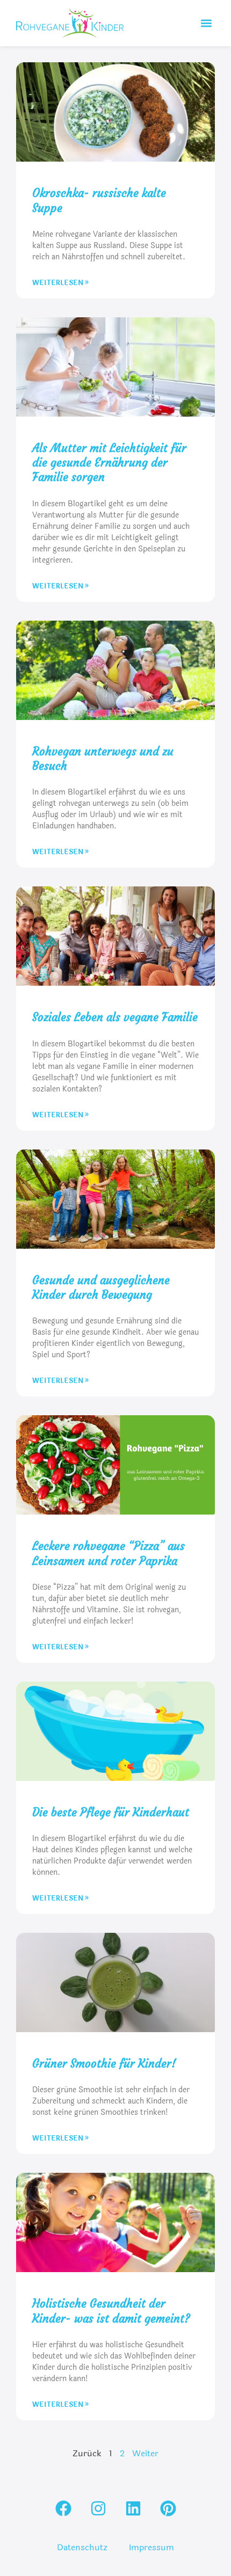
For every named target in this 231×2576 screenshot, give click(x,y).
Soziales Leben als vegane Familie (115, 1017)
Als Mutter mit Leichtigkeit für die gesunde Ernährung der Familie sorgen (109, 463)
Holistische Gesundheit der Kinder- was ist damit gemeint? (111, 2311)
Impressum (151, 2547)
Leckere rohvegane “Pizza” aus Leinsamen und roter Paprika (109, 1553)
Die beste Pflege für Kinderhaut (111, 1812)
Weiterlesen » (60, 283)
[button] (206, 23)
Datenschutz (82, 2547)
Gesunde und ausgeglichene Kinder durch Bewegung (101, 1287)
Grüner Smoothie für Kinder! (104, 2064)
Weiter (145, 2453)
